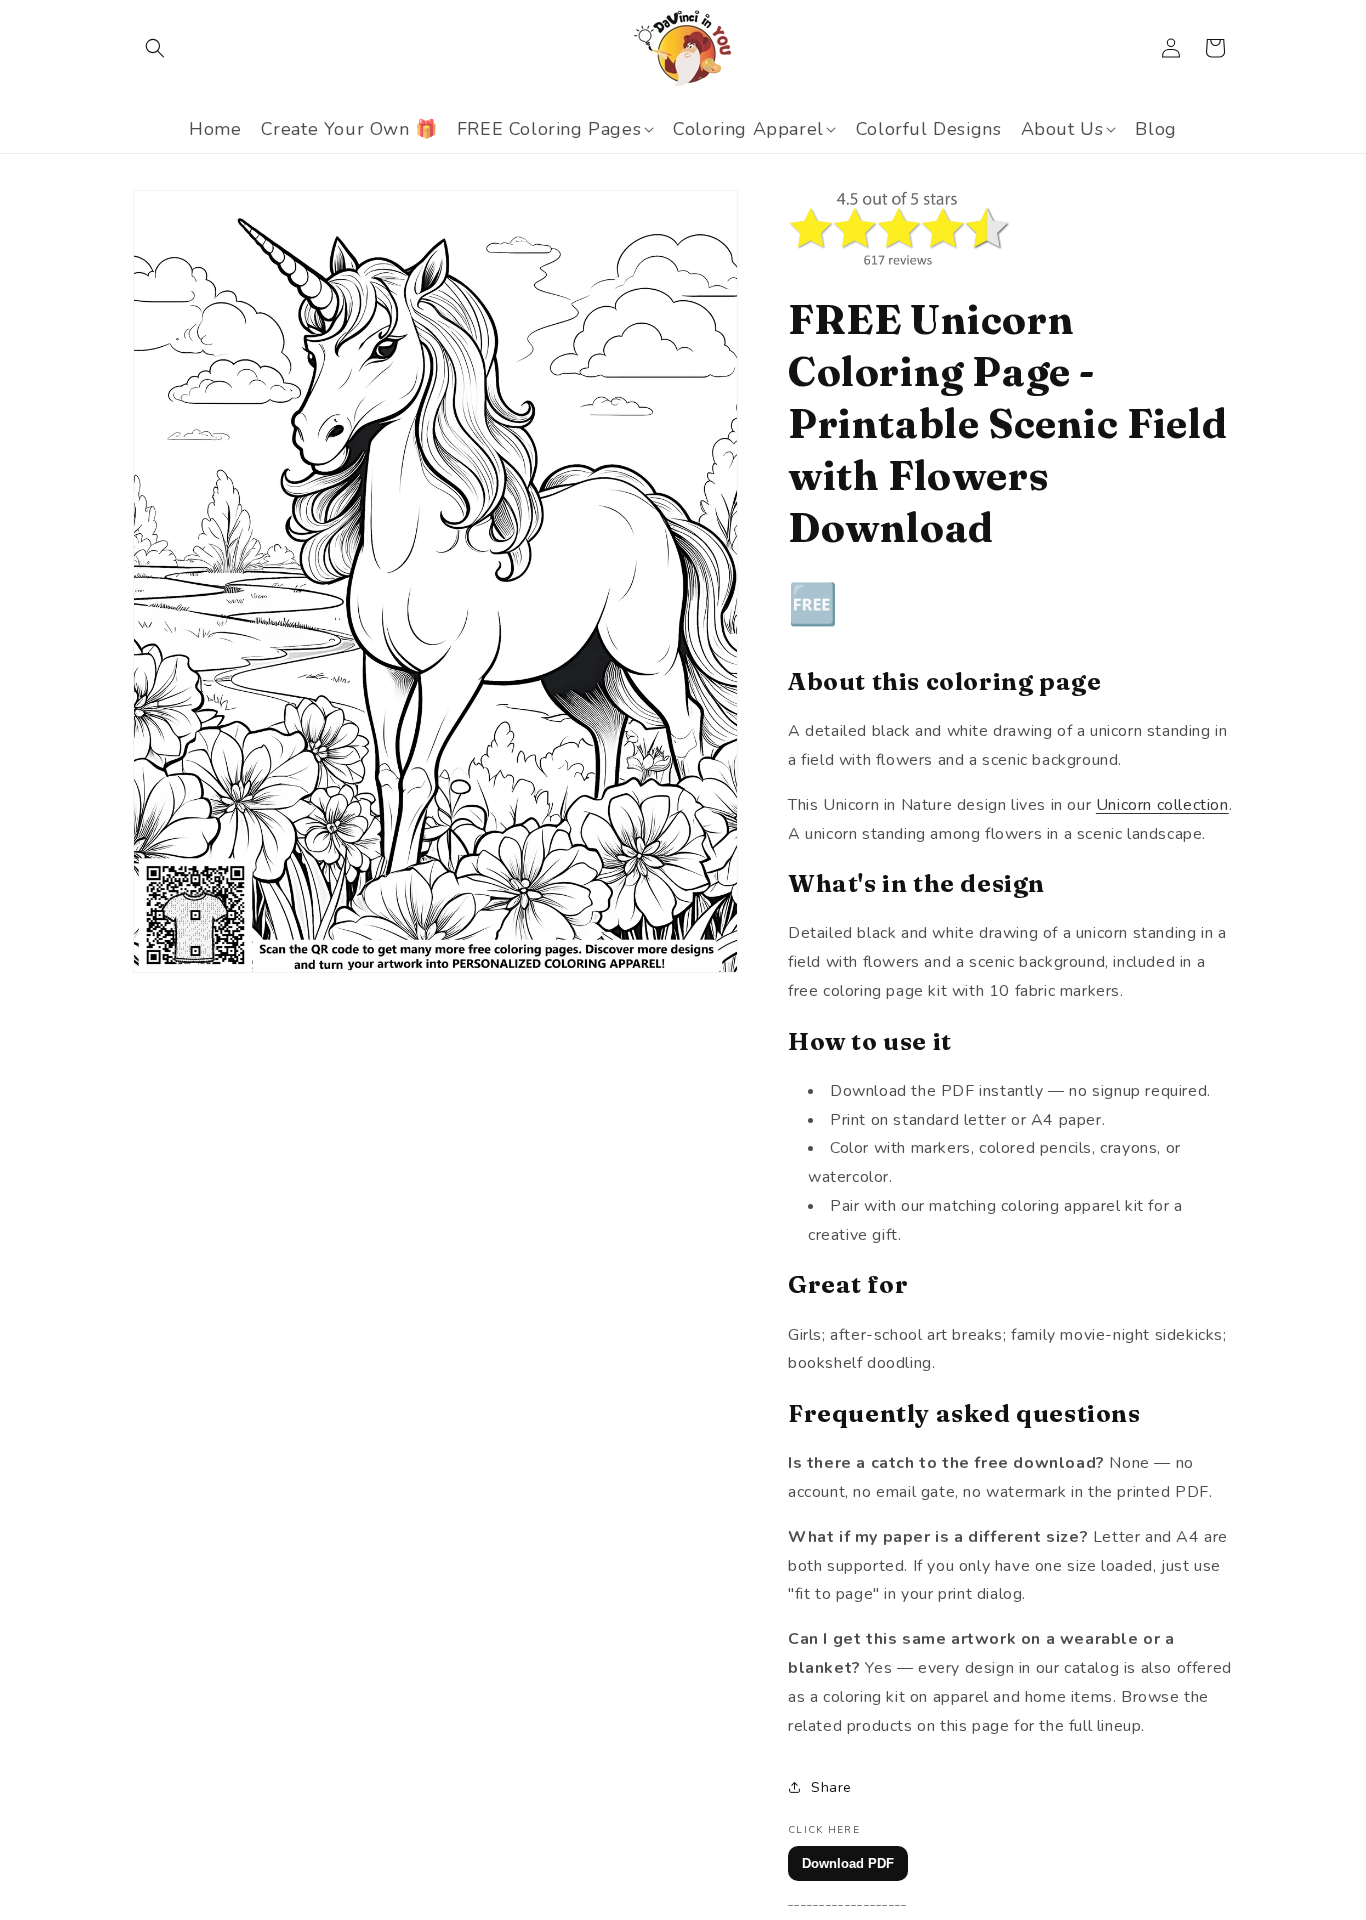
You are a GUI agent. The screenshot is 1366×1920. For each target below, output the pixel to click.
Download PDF (848, 1863)
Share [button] (831, 1787)
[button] (155, 48)
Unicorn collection (1162, 805)
